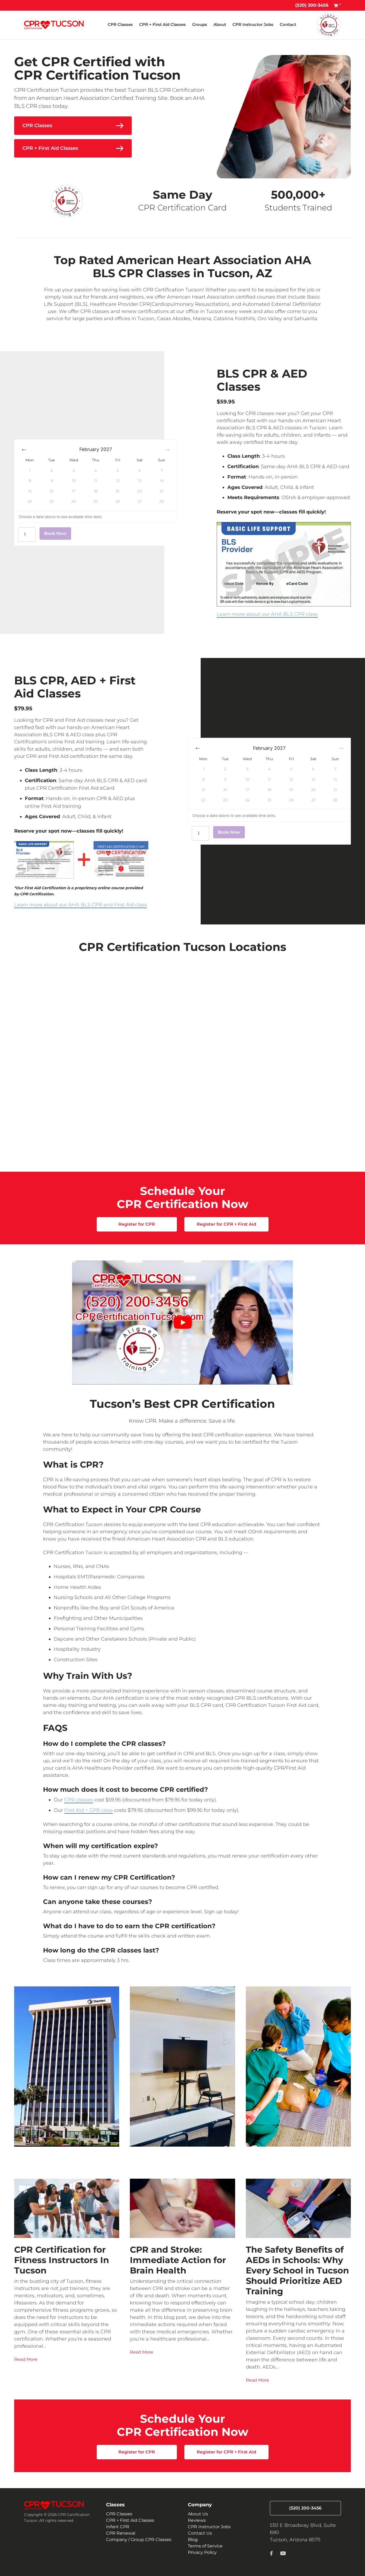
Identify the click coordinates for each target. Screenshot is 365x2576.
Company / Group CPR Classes (139, 2540)
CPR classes (79, 1800)
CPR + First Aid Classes (162, 24)
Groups (200, 24)
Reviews (197, 2520)
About (220, 24)
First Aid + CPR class (88, 1810)
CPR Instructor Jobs (253, 24)
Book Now (55, 533)
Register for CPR (137, 1224)
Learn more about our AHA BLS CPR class (267, 614)
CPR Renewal (121, 2533)
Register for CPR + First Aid (226, 1224)
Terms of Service (205, 2546)
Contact (288, 24)
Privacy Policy (202, 2552)
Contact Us (200, 2533)
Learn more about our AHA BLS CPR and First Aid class (81, 905)
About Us (198, 2514)
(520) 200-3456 (312, 5)
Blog (193, 2540)
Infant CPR (118, 2527)
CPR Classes (120, 24)
